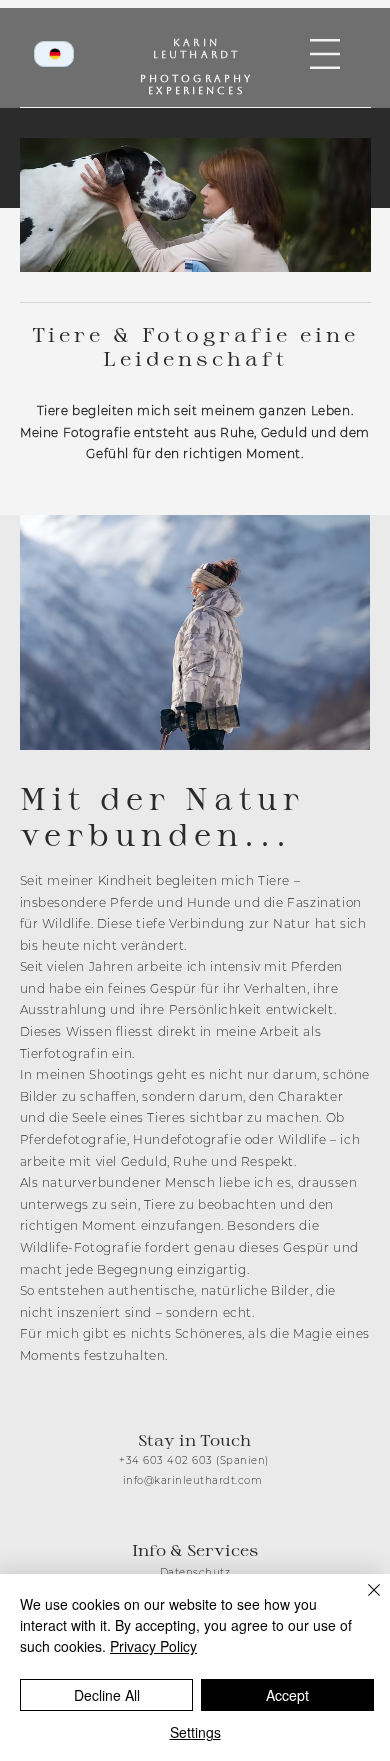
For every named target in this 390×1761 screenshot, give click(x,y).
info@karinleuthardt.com (193, 1480)
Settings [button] (195, 1732)
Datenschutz (195, 1572)
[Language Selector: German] (54, 54)
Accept (287, 1695)
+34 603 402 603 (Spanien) (194, 1460)
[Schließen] (362, 1602)
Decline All (107, 1695)
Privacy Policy (153, 1646)
